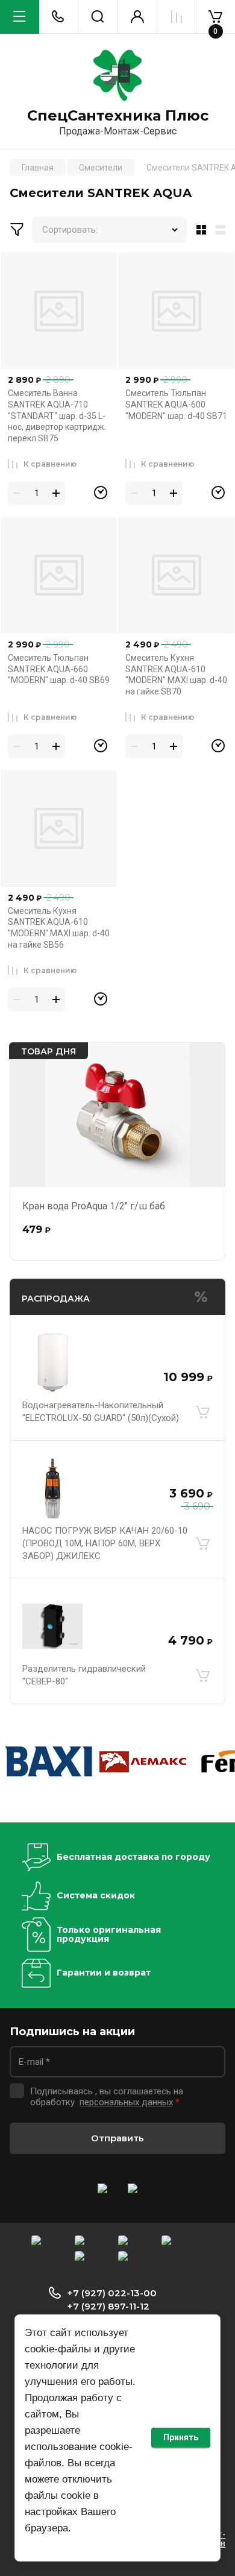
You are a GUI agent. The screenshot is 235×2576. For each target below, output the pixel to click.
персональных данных (126, 2102)
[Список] (223, 230)
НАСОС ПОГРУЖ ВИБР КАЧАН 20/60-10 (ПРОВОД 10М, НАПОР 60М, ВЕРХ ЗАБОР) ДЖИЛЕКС (105, 1543)
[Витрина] (199, 230)
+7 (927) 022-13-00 (112, 2293)
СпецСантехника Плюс (118, 116)
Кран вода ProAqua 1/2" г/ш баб (94, 1206)
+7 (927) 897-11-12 (108, 2306)
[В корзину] (202, 1412)
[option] (48, 1762)
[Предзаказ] (101, 493)
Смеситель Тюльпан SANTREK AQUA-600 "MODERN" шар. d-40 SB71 (176, 404)
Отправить (117, 2138)
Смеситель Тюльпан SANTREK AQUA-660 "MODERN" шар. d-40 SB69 (59, 669)
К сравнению (50, 464)
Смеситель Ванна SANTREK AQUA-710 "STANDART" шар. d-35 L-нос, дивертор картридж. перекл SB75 (57, 415)
